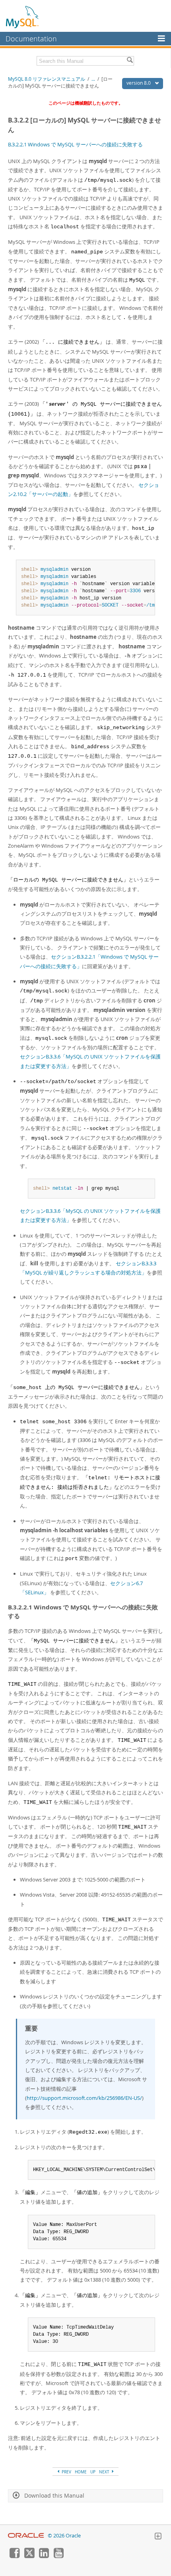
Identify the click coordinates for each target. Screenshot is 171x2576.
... (93, 79)
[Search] (130, 61)
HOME (81, 2472)
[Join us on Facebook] (14, 2556)
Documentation (31, 39)
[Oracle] (26, 2536)
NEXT (105, 2472)
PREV (66, 2472)
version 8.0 (139, 83)
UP (93, 2472)
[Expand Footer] (158, 2537)
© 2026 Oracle (64, 2536)
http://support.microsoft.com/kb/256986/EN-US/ (84, 2098)
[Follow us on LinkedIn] (44, 2556)
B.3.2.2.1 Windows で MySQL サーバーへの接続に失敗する (75, 144)
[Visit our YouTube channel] (58, 2556)
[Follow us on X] (29, 2556)
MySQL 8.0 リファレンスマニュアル (47, 79)
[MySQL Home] (23, 17)
